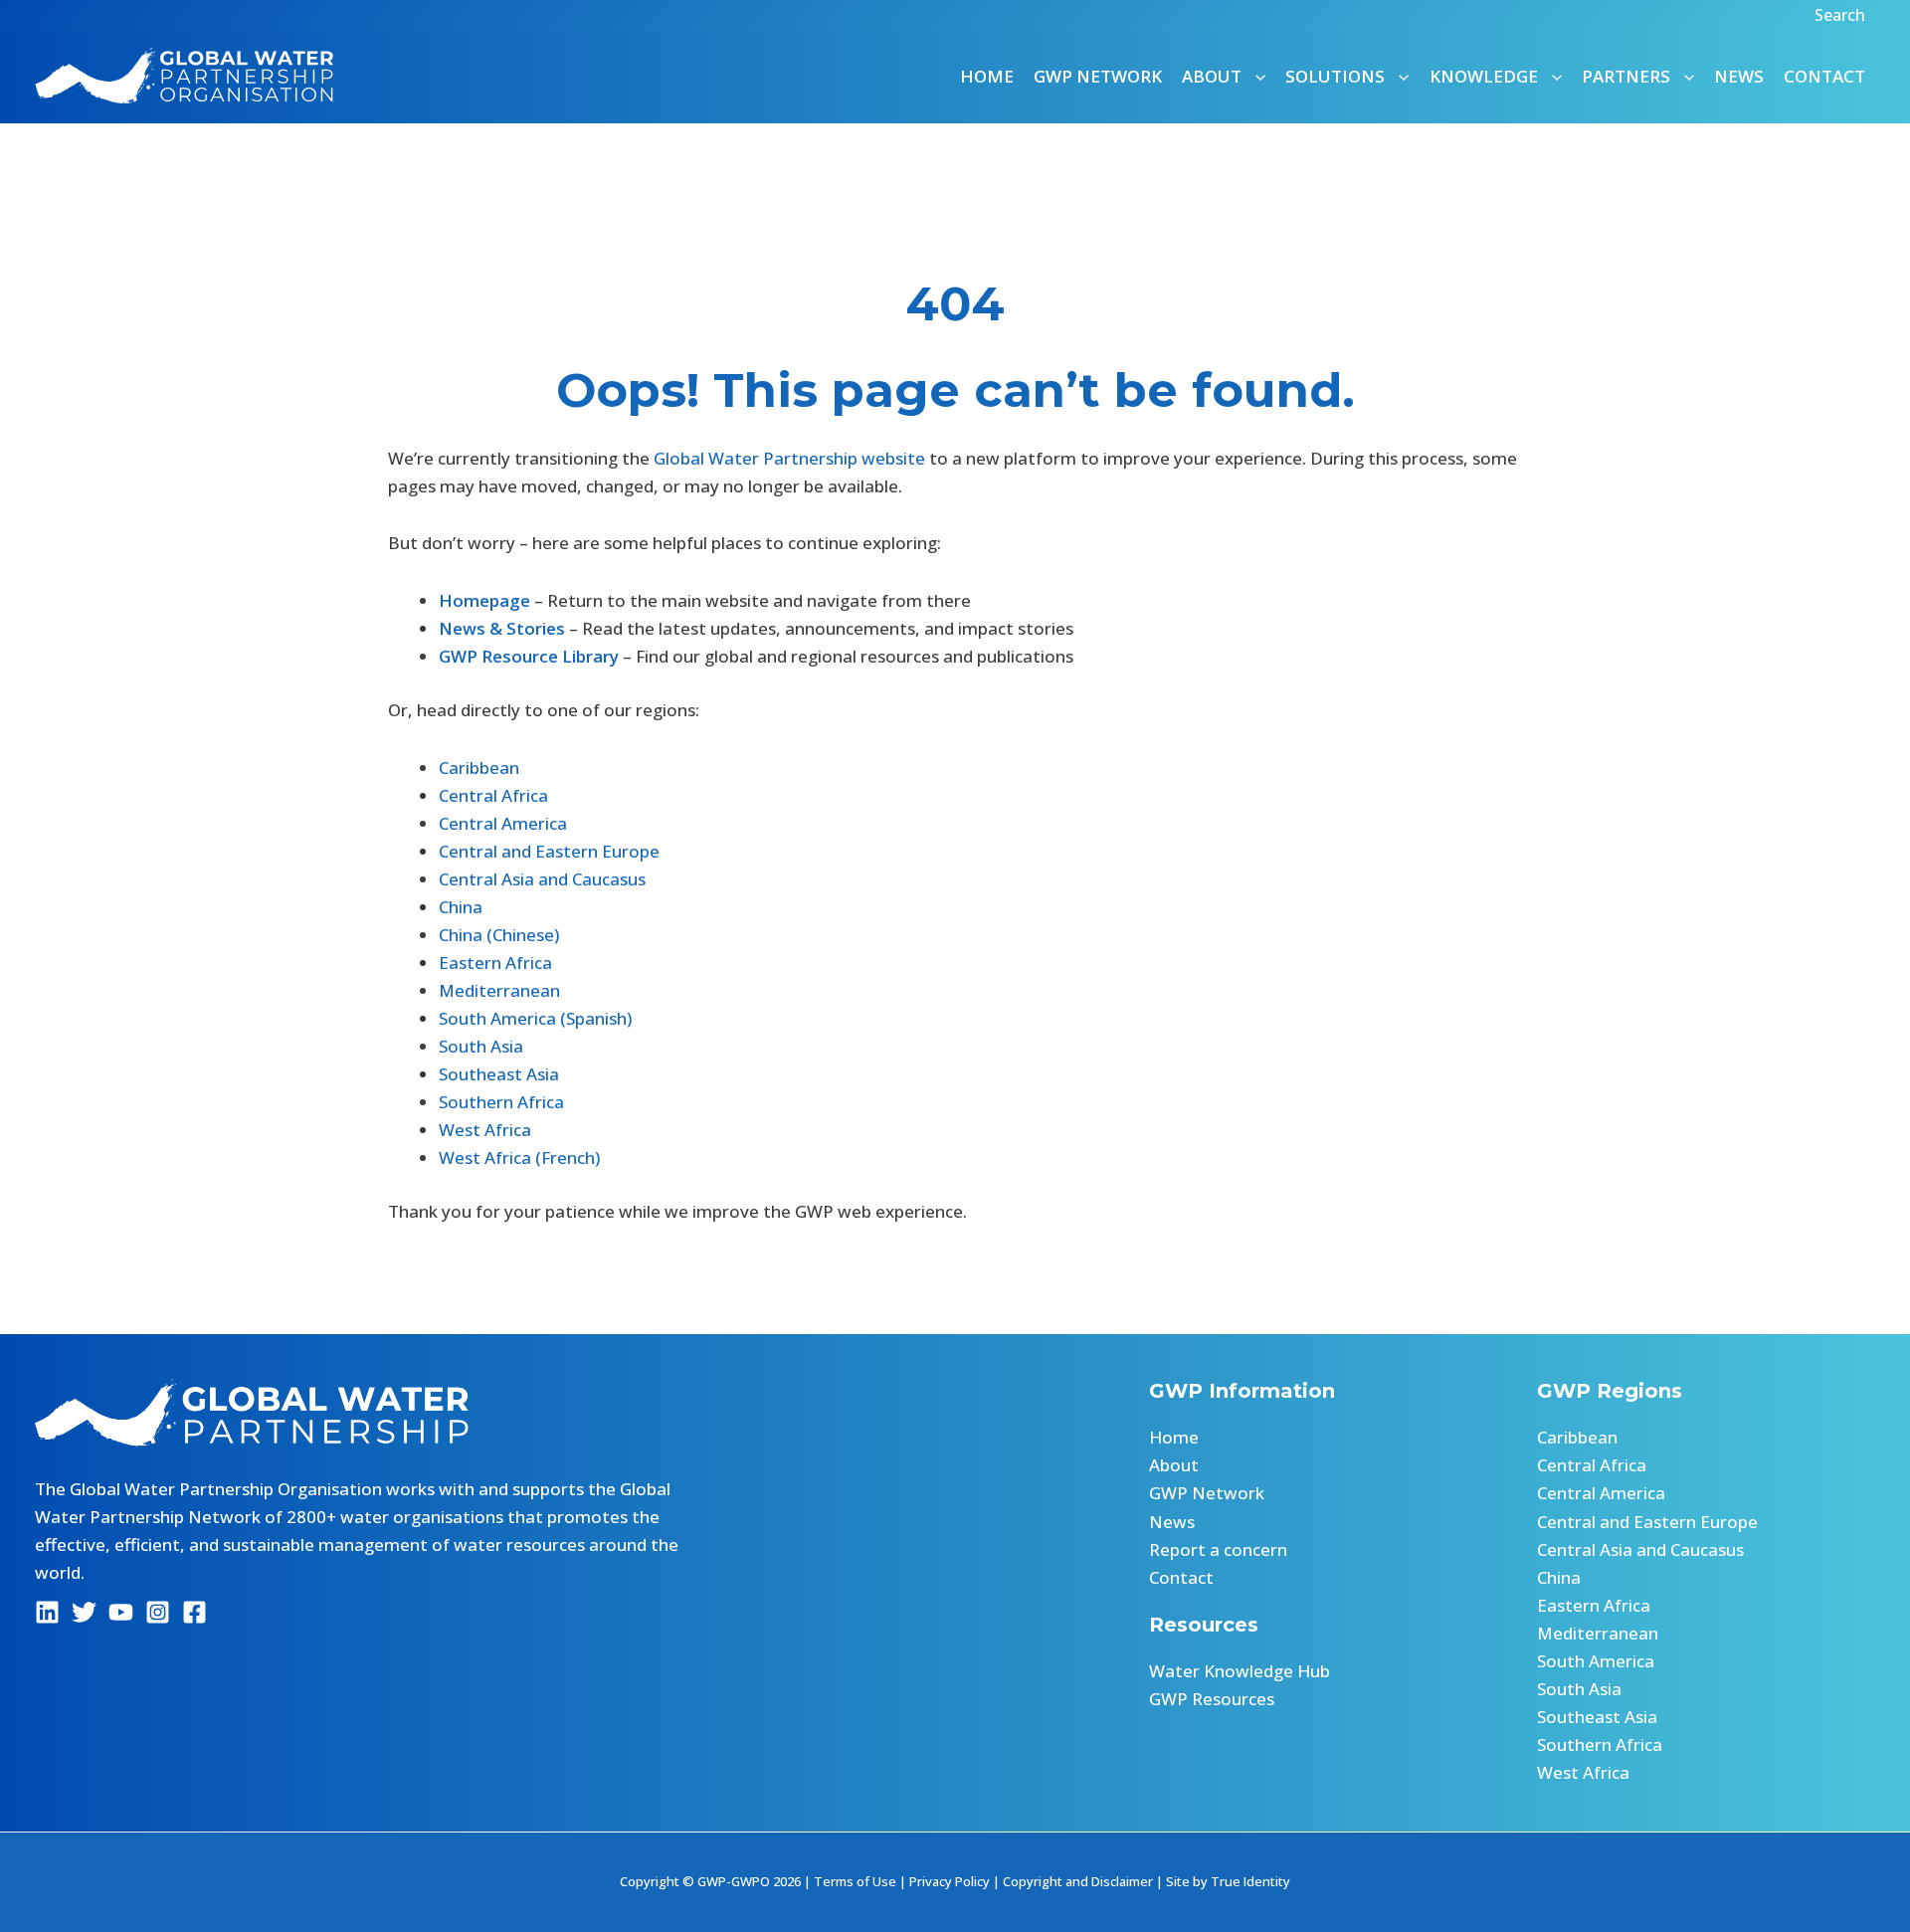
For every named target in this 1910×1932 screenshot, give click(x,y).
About (1174, 1465)
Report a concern (1218, 1549)
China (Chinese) (499, 935)
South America (1596, 1661)
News (1739, 76)
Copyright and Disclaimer (1078, 1881)
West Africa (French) (519, 1158)
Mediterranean (499, 990)
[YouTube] (121, 1612)
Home (987, 76)
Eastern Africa (495, 963)
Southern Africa (501, 1102)
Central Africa (493, 795)
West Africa (485, 1130)
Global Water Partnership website (789, 458)
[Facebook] (194, 1612)
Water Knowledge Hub (1240, 1671)
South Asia (481, 1046)
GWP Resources (1212, 1699)
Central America (503, 823)
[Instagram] (158, 1612)
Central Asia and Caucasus (542, 879)
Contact (1824, 76)
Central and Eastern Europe (549, 851)
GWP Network (1098, 76)
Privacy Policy (950, 1881)
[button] (1842, 15)
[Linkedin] (47, 1612)
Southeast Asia (499, 1074)
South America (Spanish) (535, 1018)
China (461, 907)
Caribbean (479, 768)
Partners (1626, 76)
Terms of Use (855, 1881)
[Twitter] (84, 1612)
